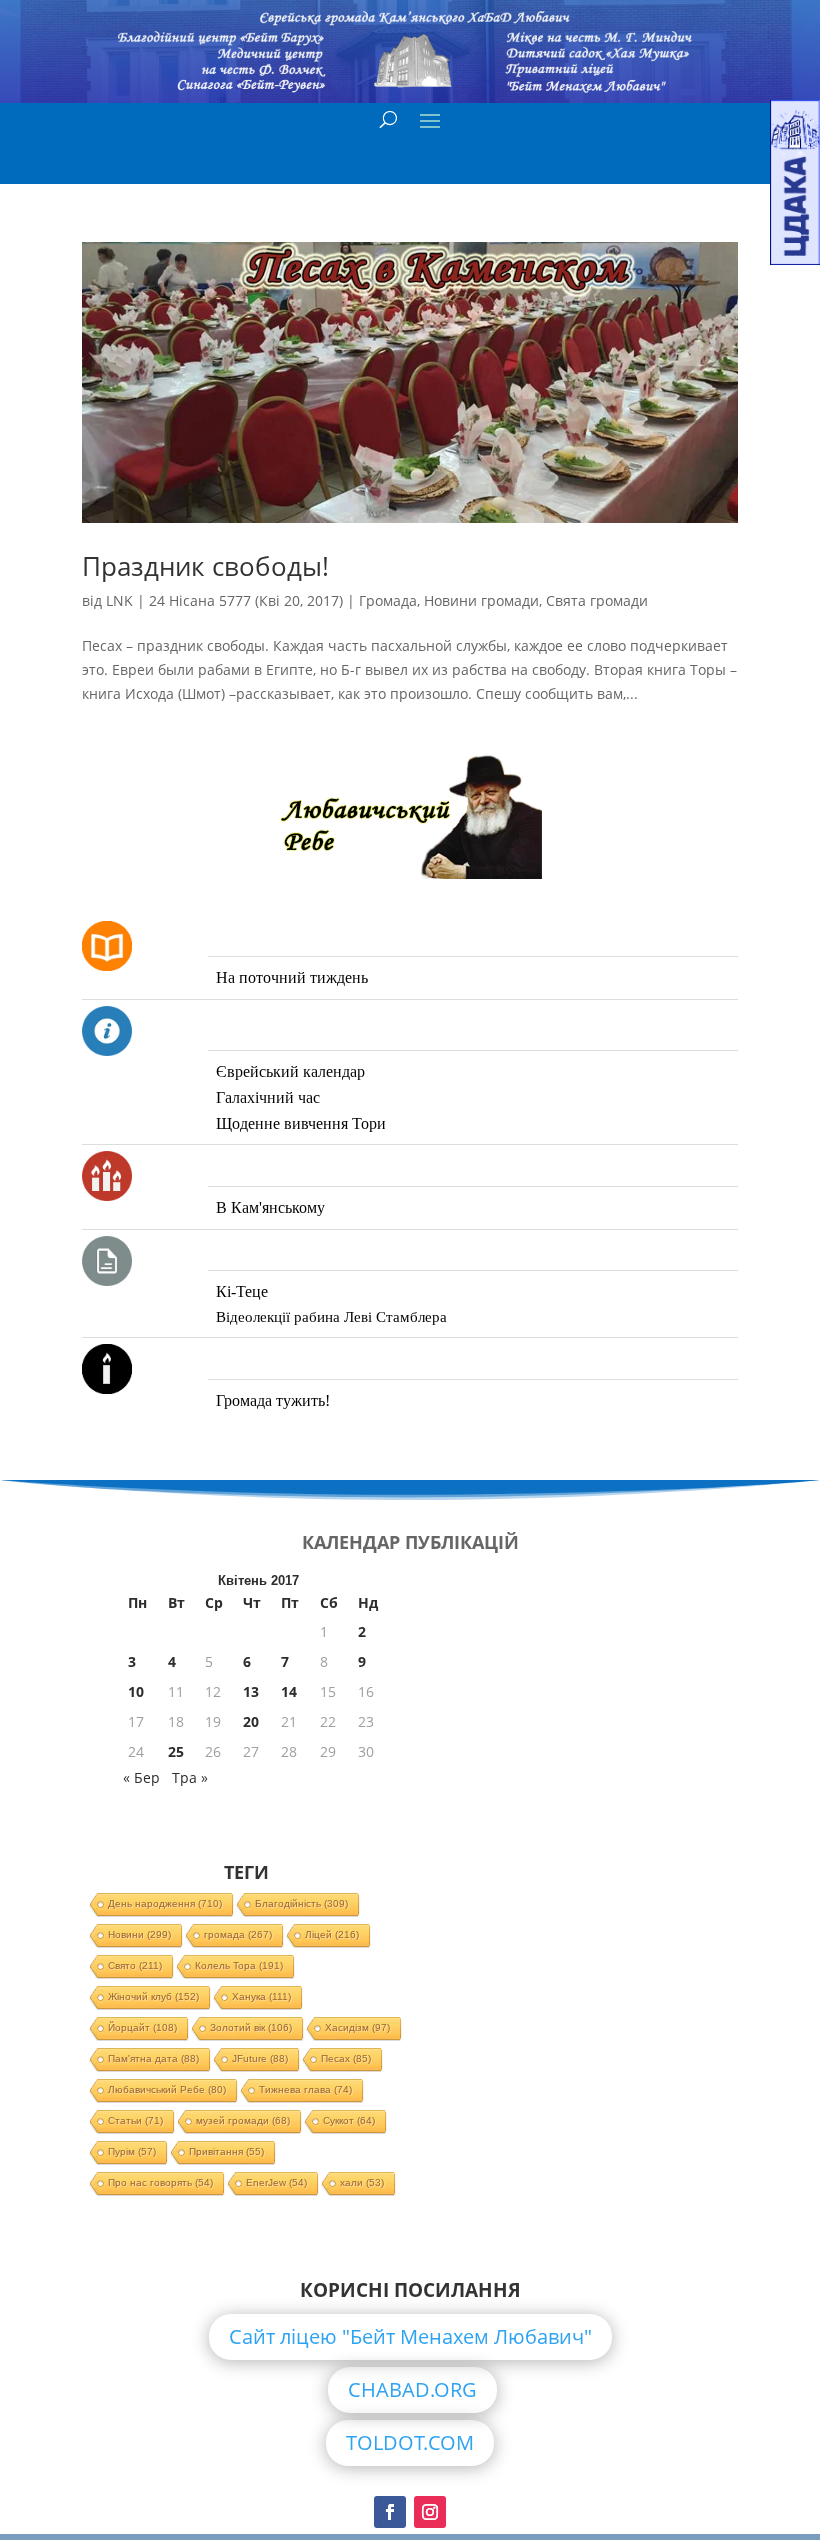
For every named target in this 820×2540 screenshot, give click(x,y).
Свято (135, 1965)
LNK (119, 600)
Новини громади (481, 600)
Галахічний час (268, 1097)
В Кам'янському (270, 1207)
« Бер (141, 1777)
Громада (388, 600)
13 (251, 1691)
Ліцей (332, 1934)
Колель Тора (239, 1965)
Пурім (132, 2151)
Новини (139, 1934)
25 (176, 1751)
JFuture (260, 2058)
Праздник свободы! (205, 566)
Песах (346, 2058)
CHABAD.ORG (412, 2389)
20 (251, 1721)
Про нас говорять (160, 2182)
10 (136, 1691)
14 (289, 1691)
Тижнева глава (305, 2089)
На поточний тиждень (292, 977)
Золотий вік (251, 2027)
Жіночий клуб (153, 1996)
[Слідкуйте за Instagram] (430, 2512)
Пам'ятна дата (153, 2058)
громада (238, 1934)
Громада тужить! (273, 1400)
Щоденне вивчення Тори (301, 1123)
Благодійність (301, 1903)
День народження (165, 1903)
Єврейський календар (290, 1071)
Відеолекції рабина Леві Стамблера (331, 1317)
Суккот (349, 2120)
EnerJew (276, 2182)
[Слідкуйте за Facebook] (390, 2512)
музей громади (243, 2120)
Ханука (261, 1996)
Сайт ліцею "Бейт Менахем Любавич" (410, 2336)
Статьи (135, 2120)
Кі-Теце (242, 1291)
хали (362, 2182)
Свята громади (597, 600)
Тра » (190, 1777)
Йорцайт (142, 2027)
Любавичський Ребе (167, 2089)
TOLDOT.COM (410, 2442)
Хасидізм (357, 2027)
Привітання (226, 2151)
